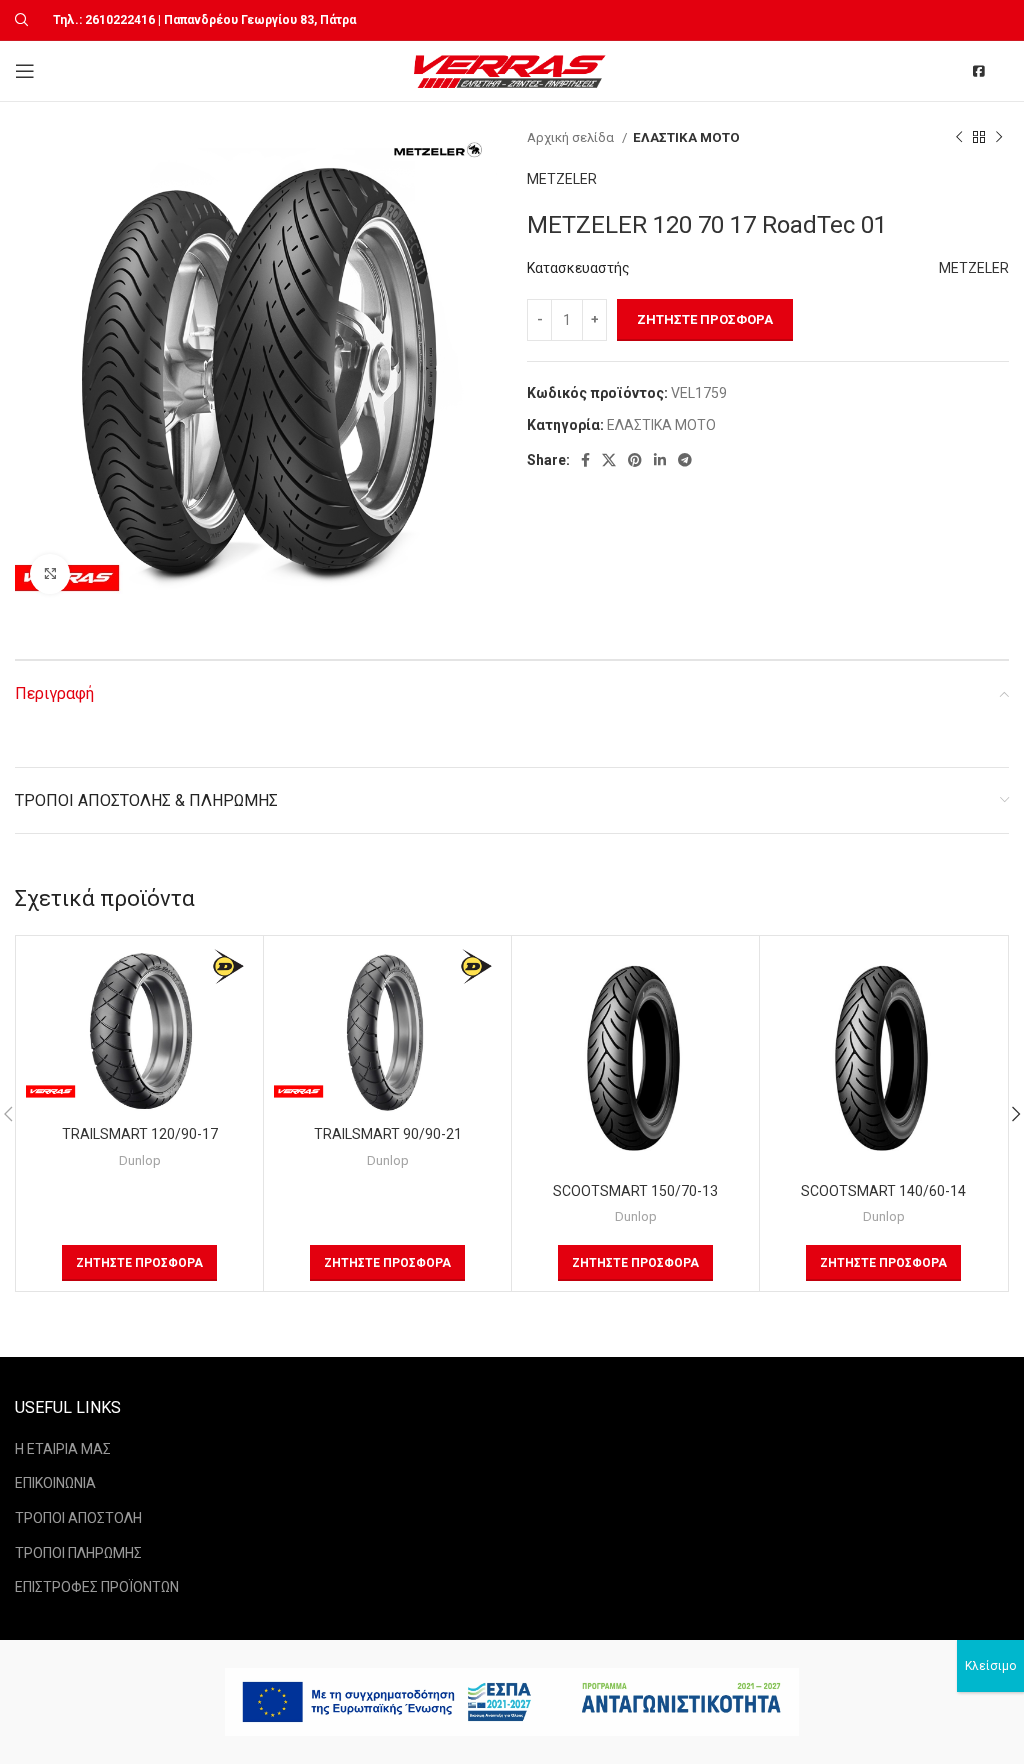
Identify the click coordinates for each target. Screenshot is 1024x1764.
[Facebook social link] (585, 460)
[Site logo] (512, 70)
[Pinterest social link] (635, 460)
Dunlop (140, 1160)
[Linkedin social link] (660, 460)
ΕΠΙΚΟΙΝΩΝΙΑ (55, 1483)
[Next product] (999, 138)
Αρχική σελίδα (572, 137)
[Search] (19, 20)
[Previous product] (959, 138)
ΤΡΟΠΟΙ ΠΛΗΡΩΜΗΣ (78, 1553)
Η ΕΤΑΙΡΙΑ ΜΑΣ (63, 1449)
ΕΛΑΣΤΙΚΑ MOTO (686, 137)
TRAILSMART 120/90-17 (140, 1134)
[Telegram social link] (685, 460)
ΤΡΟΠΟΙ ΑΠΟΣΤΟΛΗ (78, 1518)
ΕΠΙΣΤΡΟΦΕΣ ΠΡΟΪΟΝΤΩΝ (97, 1587)
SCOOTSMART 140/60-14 (883, 1191)
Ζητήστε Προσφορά (705, 319)
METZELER (562, 179)
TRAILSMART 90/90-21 (388, 1134)
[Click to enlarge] (50, 574)
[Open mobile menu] (25, 71)
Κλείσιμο (990, 1666)
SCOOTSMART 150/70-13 (635, 1191)
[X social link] (609, 460)
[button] (139, 1263)
